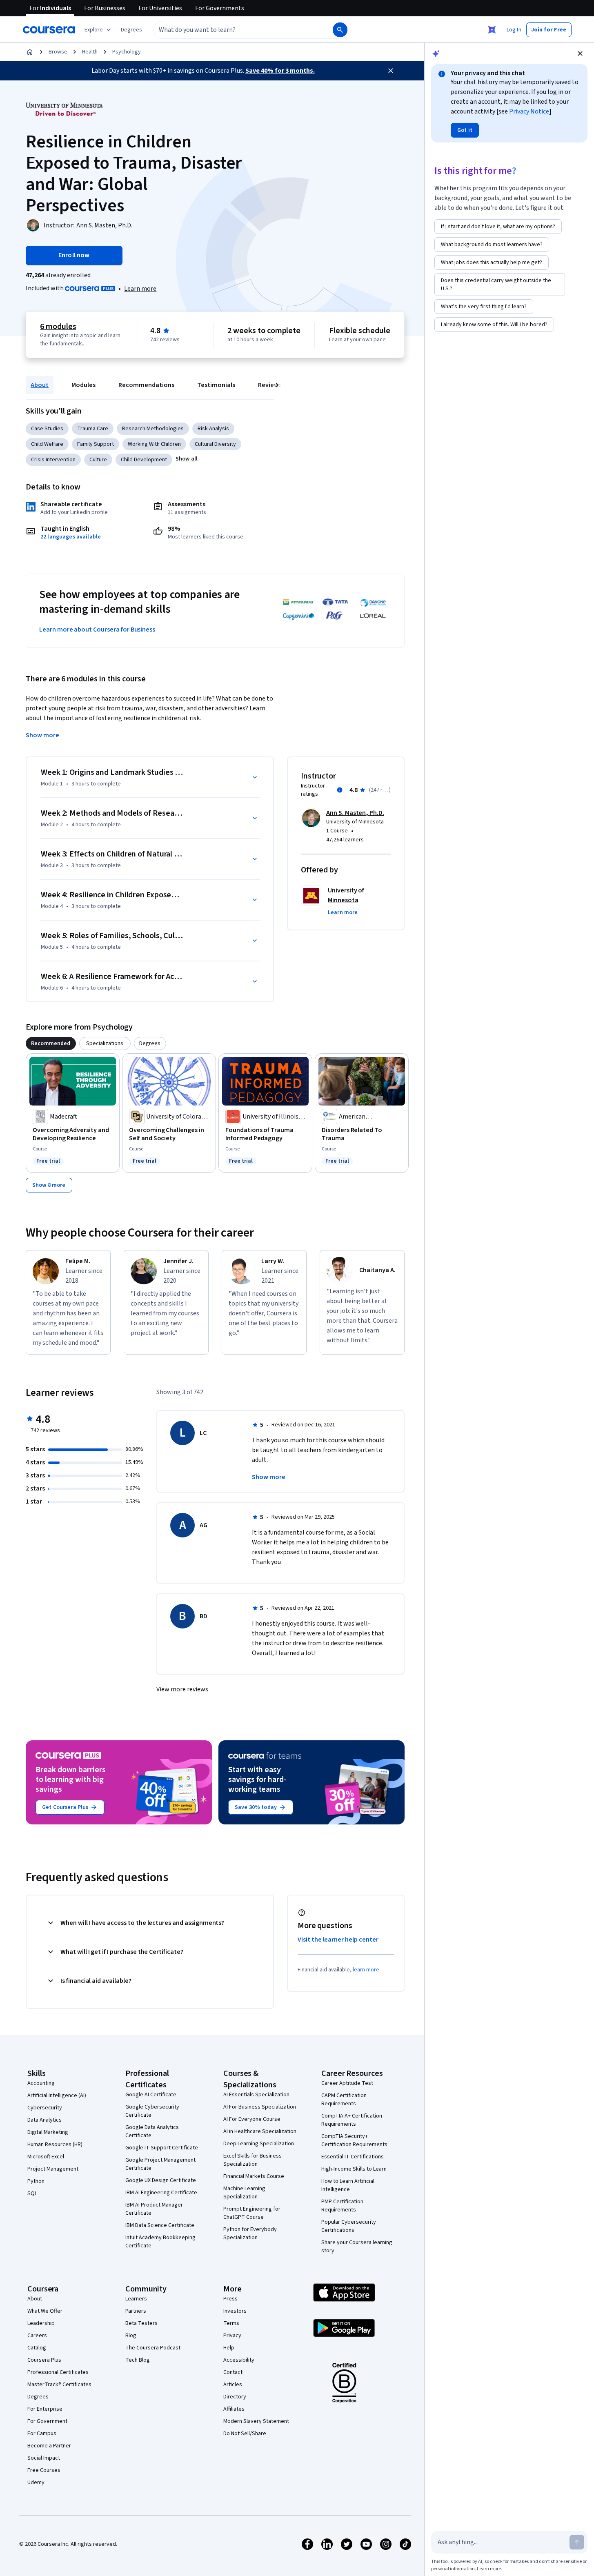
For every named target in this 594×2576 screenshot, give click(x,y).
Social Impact (44, 2458)
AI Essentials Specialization (256, 2095)
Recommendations (146, 385)
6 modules (58, 327)
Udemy (36, 2483)
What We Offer (45, 2311)
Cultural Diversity (215, 444)
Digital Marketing (48, 2132)
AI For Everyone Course (252, 2119)
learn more (366, 1970)
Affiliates (234, 2409)
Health (90, 52)
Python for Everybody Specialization (250, 2233)
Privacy (232, 2336)
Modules (83, 385)
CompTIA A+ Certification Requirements (352, 2120)
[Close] (391, 71)
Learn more (140, 289)
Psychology (127, 52)
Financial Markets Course (254, 2176)
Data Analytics (44, 2120)
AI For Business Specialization (260, 2107)
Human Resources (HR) (55, 2144)
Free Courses (44, 2470)
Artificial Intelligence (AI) (57, 2096)
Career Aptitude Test (347, 2083)
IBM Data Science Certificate (160, 2225)
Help (229, 2348)
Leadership (41, 2323)
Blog (131, 2336)
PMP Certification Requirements (342, 2206)
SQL (32, 2193)
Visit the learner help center (338, 1940)
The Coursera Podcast (153, 2348)
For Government (47, 2421)
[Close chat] (580, 53)
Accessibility (239, 2360)
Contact (233, 2372)
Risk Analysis (213, 429)
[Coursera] (49, 30)
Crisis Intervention (53, 460)
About (40, 385)
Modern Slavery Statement (256, 2421)
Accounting (41, 2083)
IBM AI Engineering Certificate (161, 2193)
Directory (235, 2397)
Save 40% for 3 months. (280, 71)
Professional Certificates (58, 2372)
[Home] (30, 52)
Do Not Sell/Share (245, 2434)
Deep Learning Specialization (259, 2144)
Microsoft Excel (46, 2157)
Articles (233, 2385)
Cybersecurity (45, 2108)
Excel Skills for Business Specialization (253, 2160)
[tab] (51, 1043)
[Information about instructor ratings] (340, 790)
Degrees (38, 2397)
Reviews (270, 385)
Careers (37, 2336)
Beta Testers (141, 2323)
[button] (131, 30)
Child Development (144, 460)
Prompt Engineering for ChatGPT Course (252, 2213)
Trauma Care (93, 429)
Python (36, 2181)
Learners (136, 2299)
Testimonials (216, 385)
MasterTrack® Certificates (59, 2385)
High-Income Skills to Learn (354, 2169)
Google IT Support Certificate (162, 2148)
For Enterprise (45, 2409)
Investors (235, 2311)
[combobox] (234, 30)
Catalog (37, 2348)
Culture (98, 460)
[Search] (340, 30)
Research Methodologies (153, 429)
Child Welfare (47, 444)
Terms (231, 2323)
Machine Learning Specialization (244, 2193)
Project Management (53, 2169)
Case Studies (47, 429)
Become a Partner (49, 2446)
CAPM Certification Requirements (344, 2100)
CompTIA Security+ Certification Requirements (354, 2140)
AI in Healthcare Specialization (260, 2131)
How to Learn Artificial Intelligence (348, 2185)
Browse (58, 52)
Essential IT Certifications (353, 2157)
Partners (136, 2311)
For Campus (42, 2434)
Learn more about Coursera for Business (97, 630)
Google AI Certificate (151, 2095)
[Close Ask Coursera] (492, 30)
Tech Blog (138, 2360)
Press (230, 2299)
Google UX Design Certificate (161, 2180)
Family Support (96, 444)
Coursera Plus (44, 2360)
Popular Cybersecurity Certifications (349, 2226)
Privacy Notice (529, 111)
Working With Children (154, 444)
